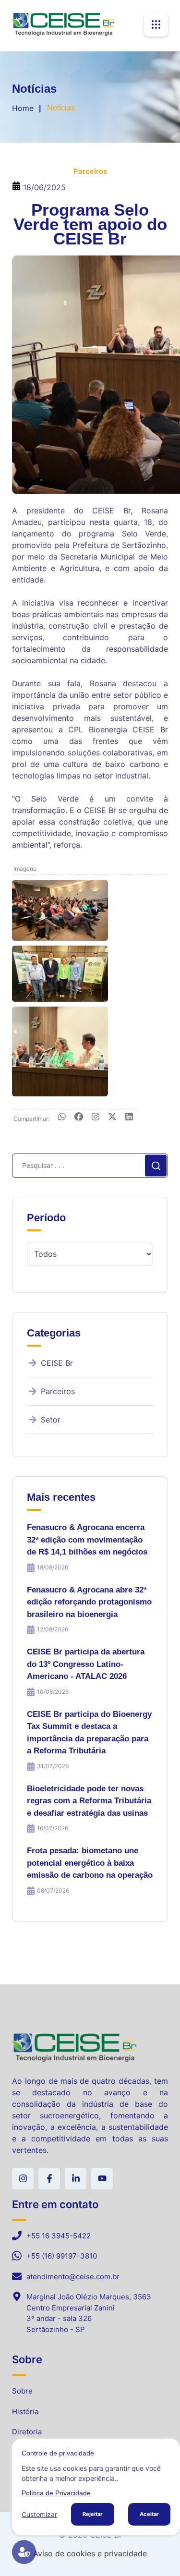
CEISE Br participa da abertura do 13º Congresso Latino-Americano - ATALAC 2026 (86, 1664)
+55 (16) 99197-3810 (62, 2256)
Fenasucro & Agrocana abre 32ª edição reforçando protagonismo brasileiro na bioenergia (89, 1602)
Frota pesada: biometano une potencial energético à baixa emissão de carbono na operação (90, 1863)
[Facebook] (79, 1118)
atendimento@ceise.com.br (73, 2277)
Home (23, 108)
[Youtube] (102, 2179)
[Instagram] (96, 1118)
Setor (51, 1420)
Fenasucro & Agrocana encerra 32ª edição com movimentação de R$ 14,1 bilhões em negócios (87, 1540)
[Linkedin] (76, 2179)
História (25, 2412)
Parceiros (58, 1391)
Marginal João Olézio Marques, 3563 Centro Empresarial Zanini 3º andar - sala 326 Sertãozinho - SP (89, 2313)
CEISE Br (57, 1363)
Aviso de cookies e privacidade (90, 2553)
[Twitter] (112, 1118)
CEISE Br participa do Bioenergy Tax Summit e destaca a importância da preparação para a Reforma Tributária (89, 1733)
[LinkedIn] (129, 1118)
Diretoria (27, 2432)
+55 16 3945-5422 (59, 2236)
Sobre (22, 2391)
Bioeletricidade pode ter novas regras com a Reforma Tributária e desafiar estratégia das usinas (89, 1801)
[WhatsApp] (62, 1118)
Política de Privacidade (56, 2493)
